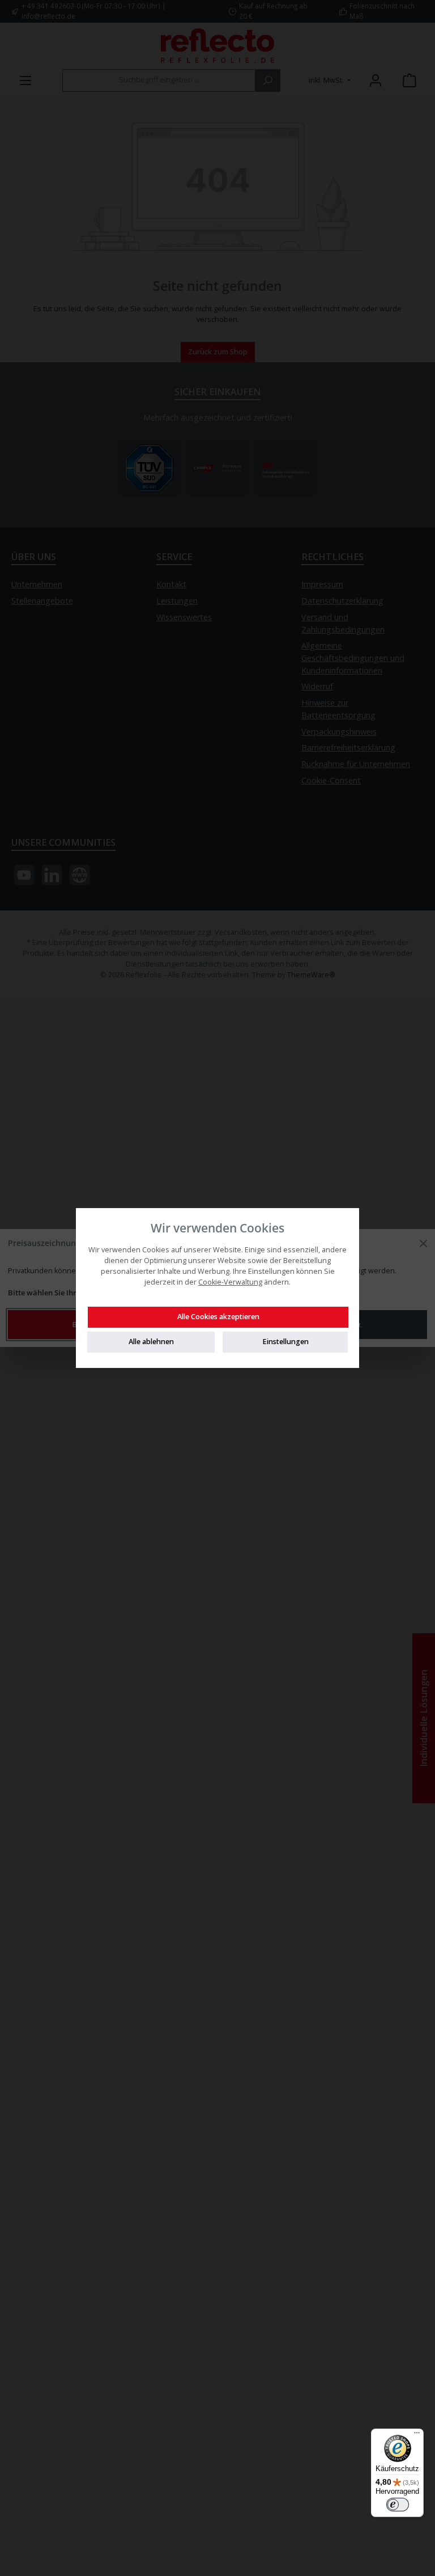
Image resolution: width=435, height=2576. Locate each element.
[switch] (398, 2505)
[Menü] (417, 2435)
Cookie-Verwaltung (230, 1282)
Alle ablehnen (151, 1342)
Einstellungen (285, 1342)
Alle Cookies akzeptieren (218, 1317)
